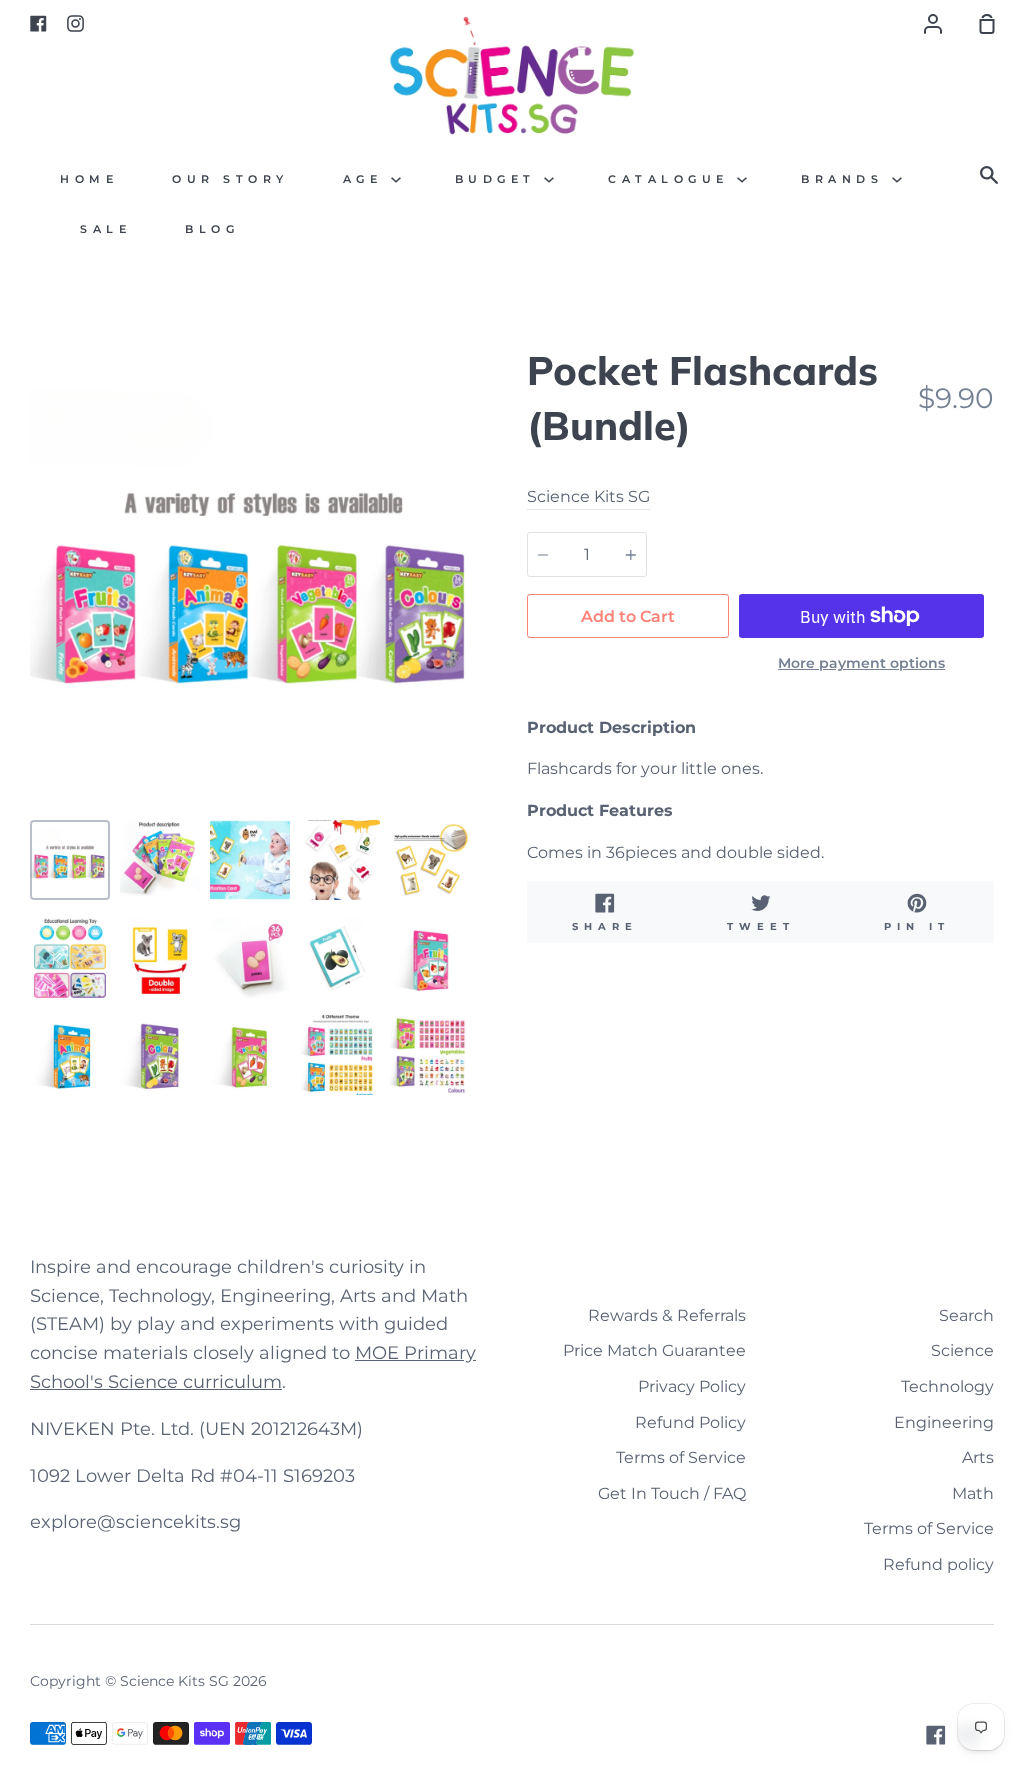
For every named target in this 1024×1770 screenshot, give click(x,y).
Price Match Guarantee (654, 1350)
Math (973, 1493)
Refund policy (938, 1564)
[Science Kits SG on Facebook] (936, 1735)
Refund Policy (690, 1422)
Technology (947, 1386)
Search (966, 1315)
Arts (978, 1457)
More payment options (861, 663)
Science (962, 1350)
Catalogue (672, 179)
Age (367, 179)
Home (89, 179)
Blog (212, 229)
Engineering (944, 1422)
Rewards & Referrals (667, 1315)
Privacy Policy (692, 1386)
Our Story (230, 179)
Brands (846, 179)
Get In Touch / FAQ (672, 1493)
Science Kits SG (588, 496)
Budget (500, 179)
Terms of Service (681, 1457)
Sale (105, 229)
